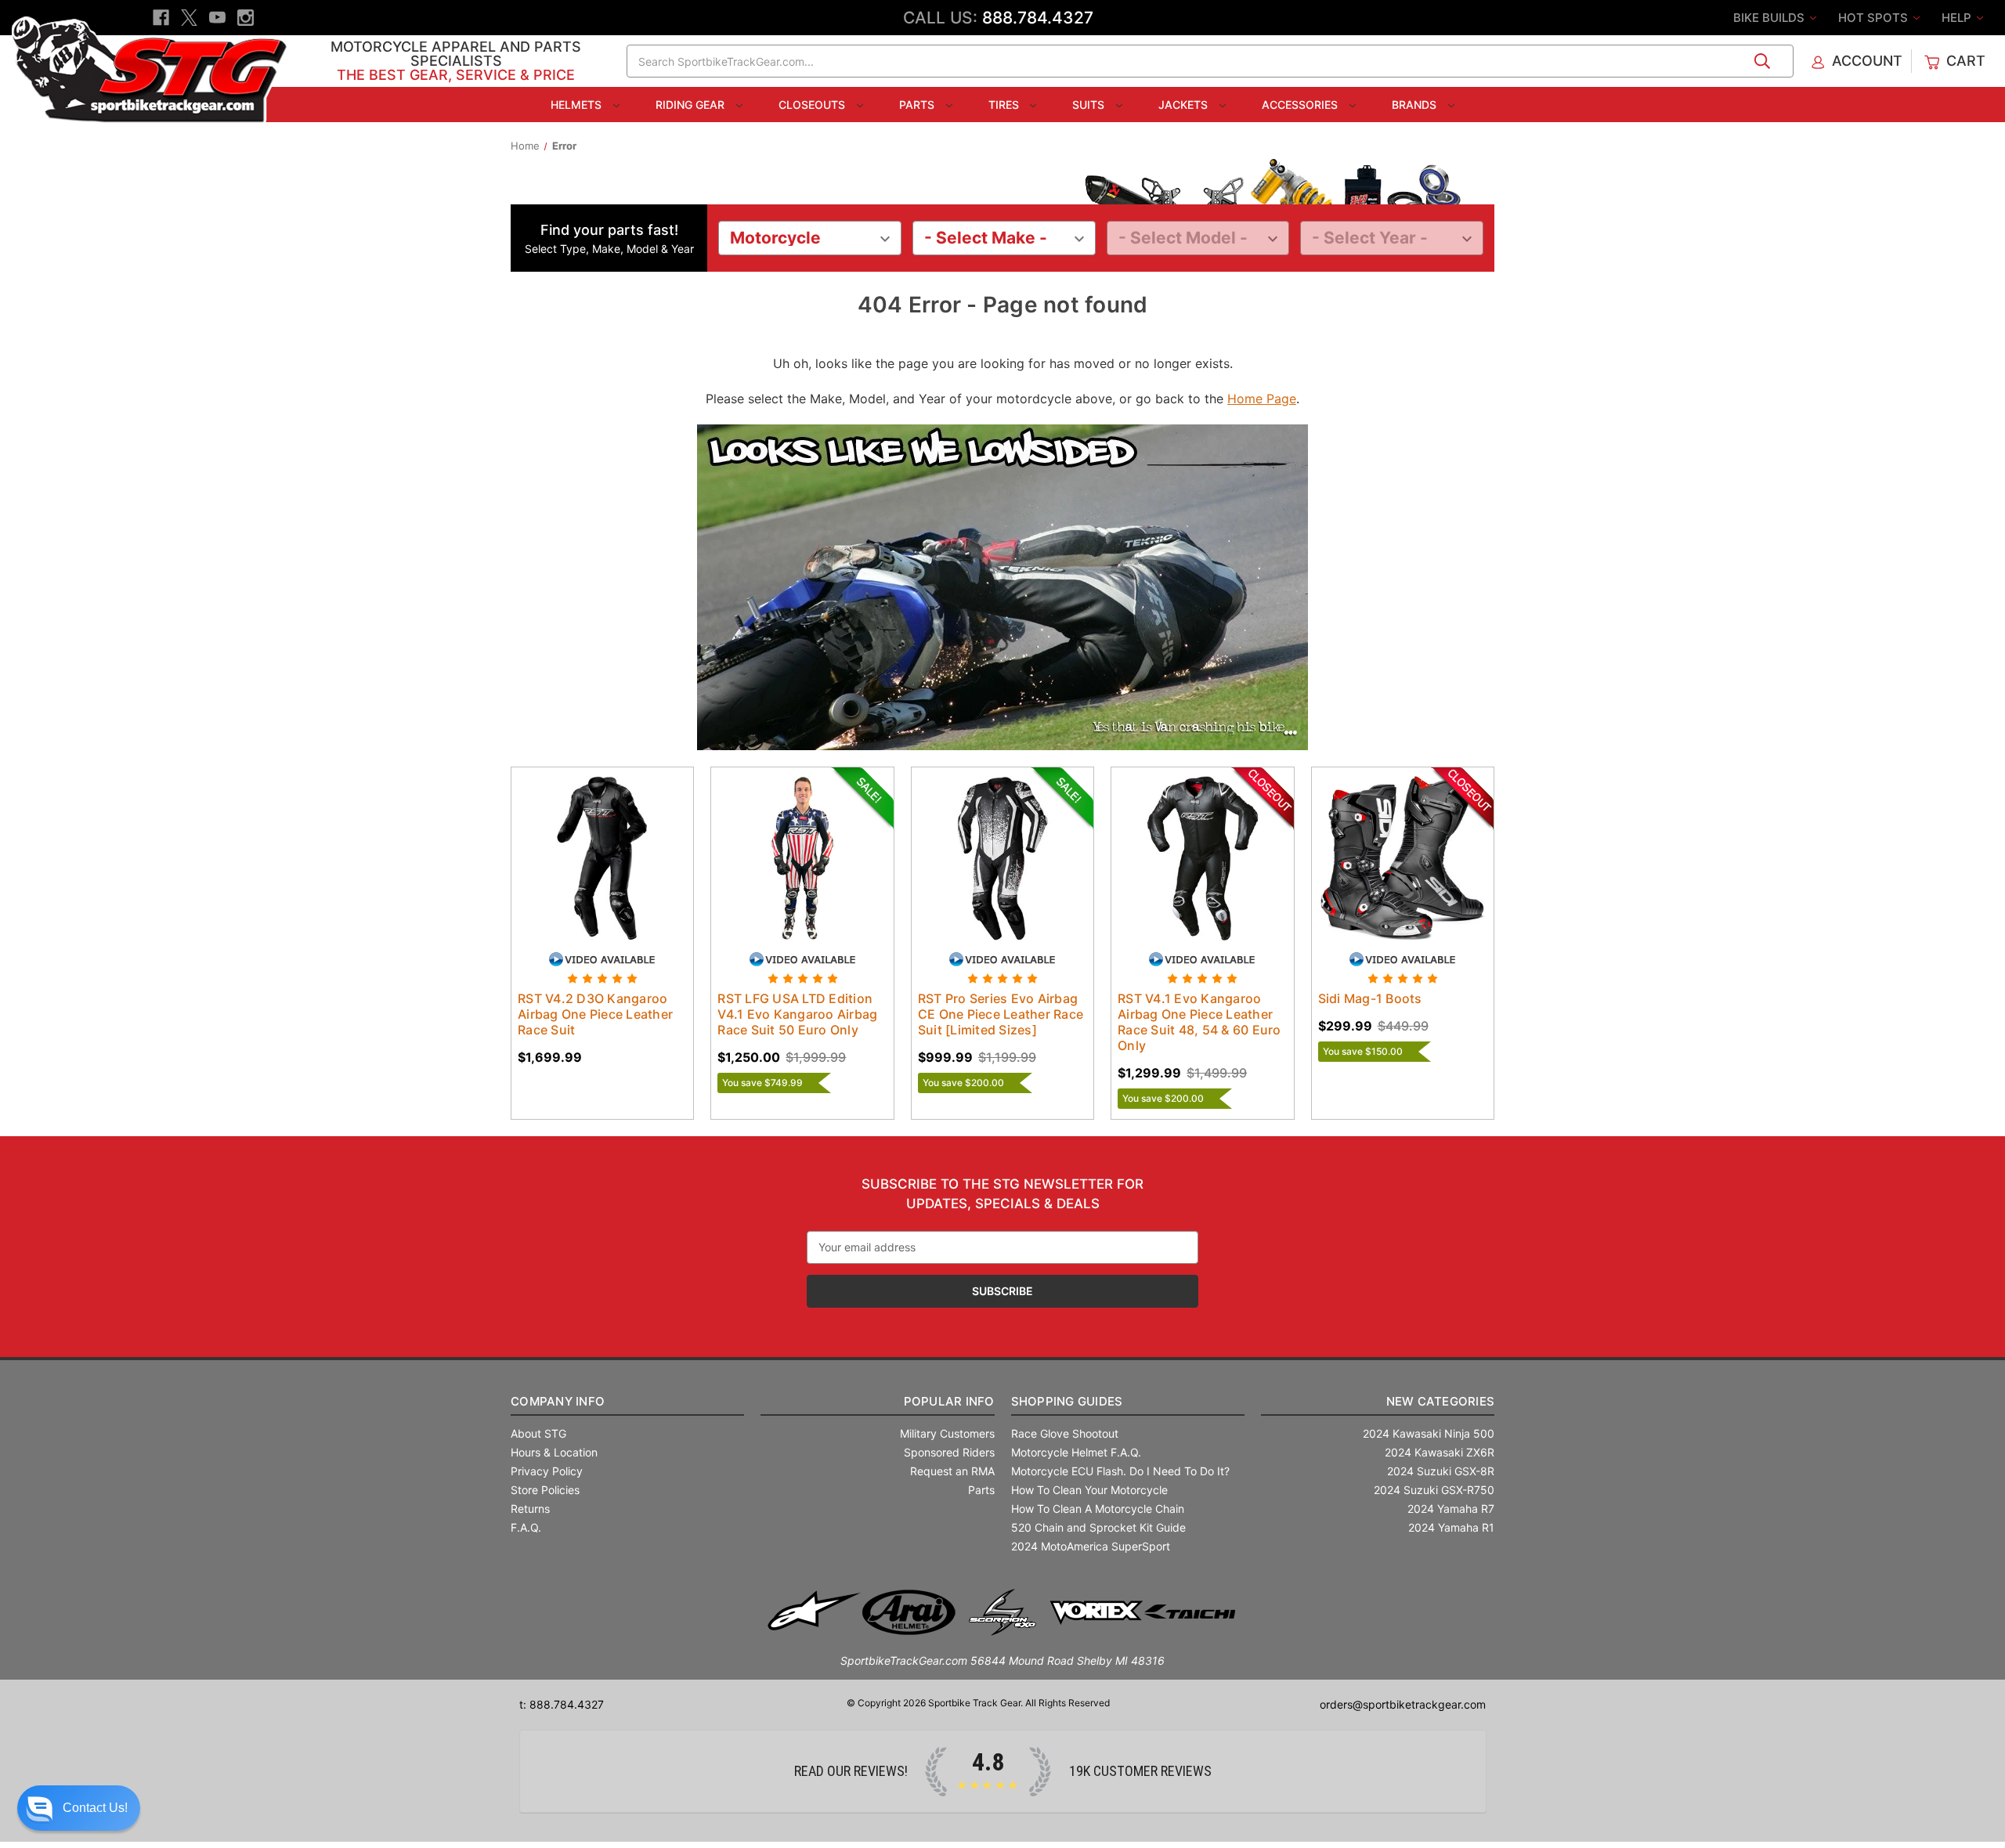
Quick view (587, 844)
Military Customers (947, 1433)
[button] (79, 1808)
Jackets (1185, 105)
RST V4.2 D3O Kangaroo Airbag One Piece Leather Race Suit (595, 1014)
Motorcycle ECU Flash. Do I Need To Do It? (1120, 1471)
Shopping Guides (1067, 1401)
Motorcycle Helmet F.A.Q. (1076, 1452)
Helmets (578, 105)
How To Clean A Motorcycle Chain (1098, 1509)
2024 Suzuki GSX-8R (1441, 1471)
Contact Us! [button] (95, 1808)
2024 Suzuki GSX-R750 (1434, 1490)
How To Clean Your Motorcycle (1089, 1490)
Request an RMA (952, 1471)
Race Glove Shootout (1065, 1433)
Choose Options (602, 872)
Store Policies (545, 1490)
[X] (189, 18)
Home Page (1262, 399)
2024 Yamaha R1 (1451, 1527)
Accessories (1301, 105)
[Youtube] (217, 18)
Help (1958, 18)
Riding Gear (692, 105)
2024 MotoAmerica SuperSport (1091, 1546)
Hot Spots (1875, 18)
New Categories (1440, 1401)
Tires (1005, 105)
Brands (1416, 105)
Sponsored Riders (949, 1452)
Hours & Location (554, 1452)
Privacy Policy (547, 1471)
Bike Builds (1770, 18)
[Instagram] (246, 18)
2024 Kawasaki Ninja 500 (1429, 1433)
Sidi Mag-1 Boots (1370, 998)
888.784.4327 (1038, 18)
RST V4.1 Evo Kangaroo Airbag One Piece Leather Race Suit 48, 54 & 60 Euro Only (1199, 1022)
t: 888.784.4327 (562, 1704)
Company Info (558, 1401)
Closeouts (813, 105)
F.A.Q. (526, 1527)
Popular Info (949, 1401)
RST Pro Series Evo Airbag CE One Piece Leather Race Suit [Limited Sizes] (1001, 1014)
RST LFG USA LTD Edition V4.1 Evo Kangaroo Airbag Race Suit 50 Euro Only (797, 1014)
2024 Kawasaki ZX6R (1440, 1452)
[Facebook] (161, 18)
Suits (1090, 105)
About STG (538, 1433)
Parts (918, 105)
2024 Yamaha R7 (1451, 1509)
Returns (530, 1509)
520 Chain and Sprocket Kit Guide (1098, 1527)
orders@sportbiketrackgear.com (1403, 1704)
